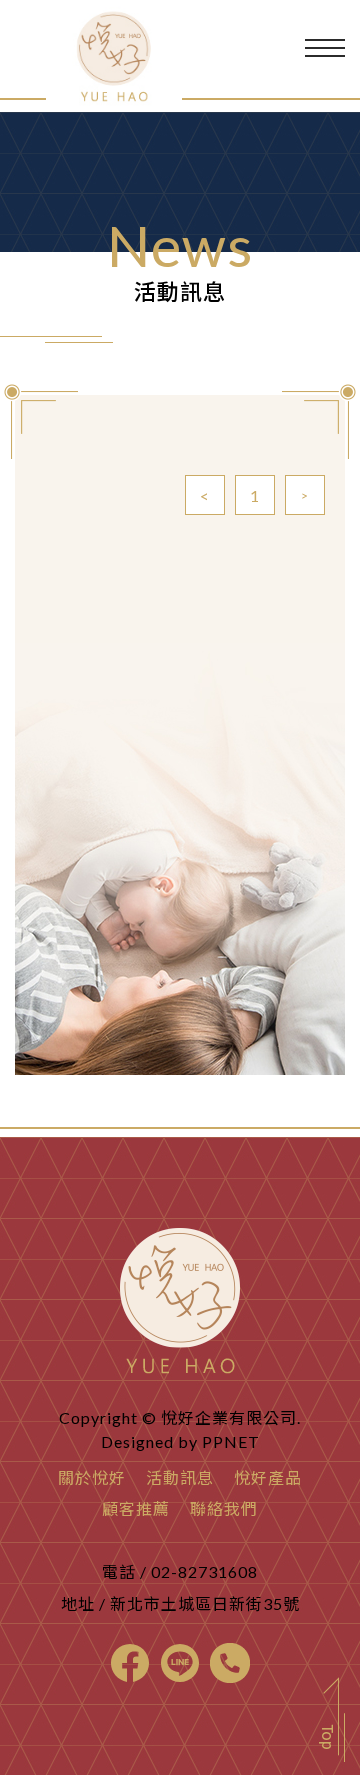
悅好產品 (268, 1477)
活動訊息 (180, 1477)
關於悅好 (92, 1477)
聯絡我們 (224, 1508)
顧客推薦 (136, 1508)
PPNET (231, 1441)
